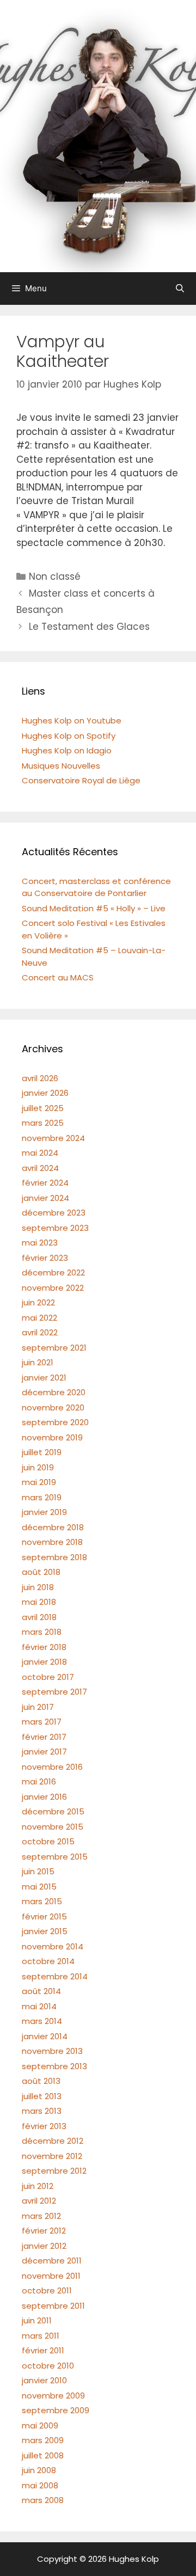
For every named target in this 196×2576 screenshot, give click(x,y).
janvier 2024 (45, 1198)
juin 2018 (38, 1587)
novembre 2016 (52, 1767)
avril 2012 (39, 2201)
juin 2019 (38, 1467)
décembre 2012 (53, 2141)
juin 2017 (38, 1707)
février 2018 (44, 1647)
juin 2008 (39, 2470)
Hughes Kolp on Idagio (67, 750)
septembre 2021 (54, 1348)
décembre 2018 (53, 1527)
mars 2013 (42, 2111)
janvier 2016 (44, 1797)
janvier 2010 (44, 2380)
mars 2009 (43, 2440)
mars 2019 (42, 1497)
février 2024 (45, 1183)
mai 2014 (39, 2006)
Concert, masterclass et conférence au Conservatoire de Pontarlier (96, 887)
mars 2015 (42, 1901)
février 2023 (45, 1258)
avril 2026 (40, 1078)
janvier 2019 (44, 1512)
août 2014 (41, 1991)
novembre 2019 (52, 1437)
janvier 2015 (45, 1931)
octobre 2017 (48, 1677)
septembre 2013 (54, 2066)
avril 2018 (39, 1617)
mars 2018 (42, 1632)
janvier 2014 (45, 2036)
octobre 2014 (48, 1961)
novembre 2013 (52, 2051)
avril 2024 (40, 1168)
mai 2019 (39, 1482)
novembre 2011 (51, 2276)
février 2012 (44, 2231)
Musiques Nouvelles (61, 766)
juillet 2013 (42, 2096)
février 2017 (44, 1737)
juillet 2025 (43, 1108)
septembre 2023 (55, 1228)
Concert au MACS (58, 977)
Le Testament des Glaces (89, 627)
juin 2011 (37, 2320)
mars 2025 (43, 1123)
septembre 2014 (55, 1976)
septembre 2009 (56, 2410)
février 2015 (44, 1916)
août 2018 (41, 1572)
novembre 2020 (53, 1407)
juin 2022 (38, 1302)
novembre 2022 (53, 1288)
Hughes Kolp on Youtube (72, 720)
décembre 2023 (54, 1213)
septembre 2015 (55, 1857)
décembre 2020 (54, 1392)
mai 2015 (39, 1887)
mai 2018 (39, 1602)
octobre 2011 (47, 2290)
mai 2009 (40, 2425)
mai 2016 (39, 1781)
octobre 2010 (48, 2366)
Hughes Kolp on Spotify (69, 736)
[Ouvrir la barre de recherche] (180, 289)
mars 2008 (43, 2500)
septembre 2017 (54, 1692)
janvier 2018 (44, 1662)
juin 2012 (38, 2186)
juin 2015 (38, 1871)
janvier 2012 (44, 2246)
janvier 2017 (44, 1752)
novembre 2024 (53, 1138)
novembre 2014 (53, 1946)
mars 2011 (41, 2336)
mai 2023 (40, 1243)
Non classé (55, 576)
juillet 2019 (42, 1452)
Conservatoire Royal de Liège (81, 780)
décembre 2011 (52, 2261)
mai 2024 (40, 1153)
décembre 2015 (53, 1811)
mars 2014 (42, 2021)
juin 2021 (38, 1362)
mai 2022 (39, 1318)
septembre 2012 (54, 2171)
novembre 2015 (53, 1827)
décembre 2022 (53, 1272)
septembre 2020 (55, 1422)
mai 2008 (40, 2485)
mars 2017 (42, 1722)
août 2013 (41, 2081)
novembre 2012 (52, 2156)
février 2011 (43, 2350)
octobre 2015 (48, 1841)
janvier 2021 (44, 1378)
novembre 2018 (52, 1542)
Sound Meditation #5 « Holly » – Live (94, 908)
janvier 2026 (45, 1093)
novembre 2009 (53, 2396)
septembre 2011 (53, 2306)
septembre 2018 (54, 1557)
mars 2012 (41, 2216)
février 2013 (44, 2126)
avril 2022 (40, 1332)
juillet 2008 (43, 2455)
